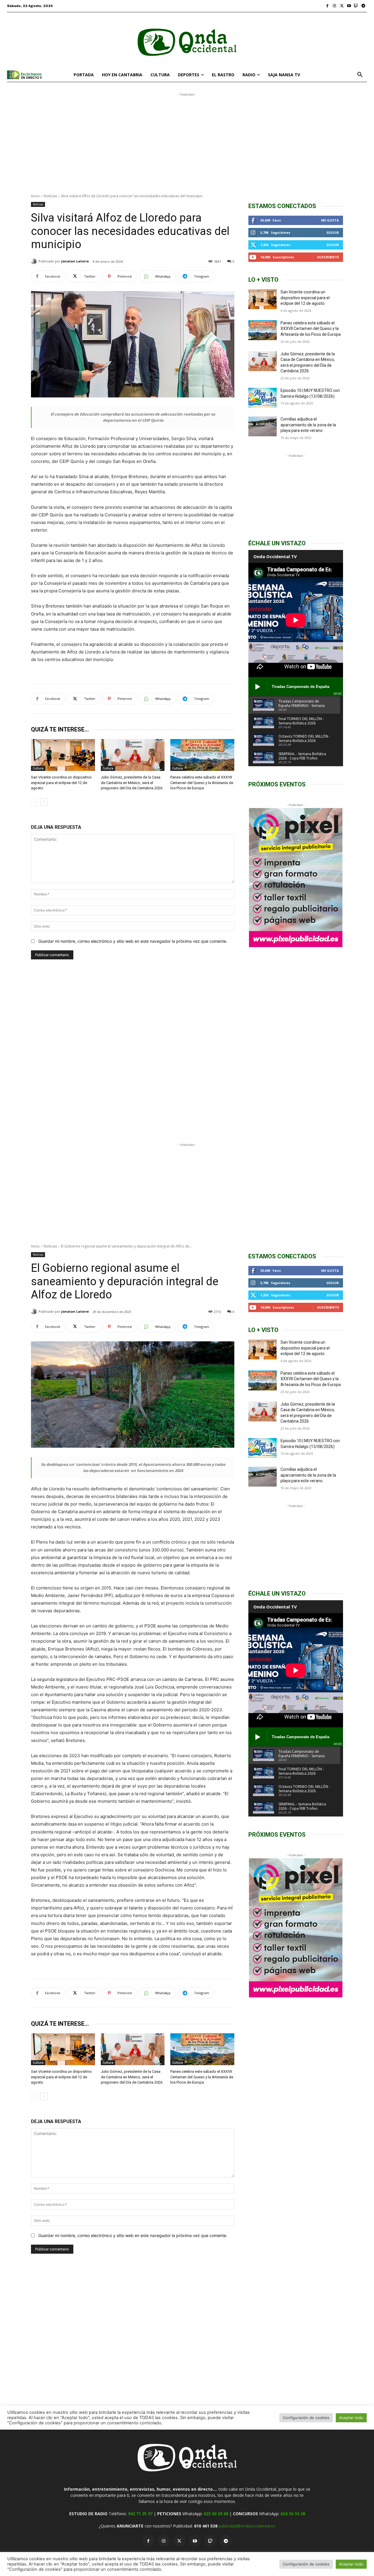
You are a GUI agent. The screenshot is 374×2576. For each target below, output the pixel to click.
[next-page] (44, 802)
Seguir (333, 232)
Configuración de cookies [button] (306, 2564)
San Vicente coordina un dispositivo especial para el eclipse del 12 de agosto (61, 782)
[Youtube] (349, 6)
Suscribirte (328, 257)
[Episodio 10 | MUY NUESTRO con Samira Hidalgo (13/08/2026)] (263, 398)
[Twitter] (342, 6)
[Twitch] (356, 6)
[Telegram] (363, 6)
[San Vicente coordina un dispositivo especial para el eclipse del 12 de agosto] (63, 755)
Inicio (35, 196)
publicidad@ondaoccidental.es (247, 2526)
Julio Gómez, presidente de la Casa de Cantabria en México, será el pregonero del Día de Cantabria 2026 (132, 782)
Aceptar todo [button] (351, 2564)
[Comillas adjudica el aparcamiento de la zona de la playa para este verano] (263, 426)
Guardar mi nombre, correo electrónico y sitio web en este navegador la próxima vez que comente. (133, 941)
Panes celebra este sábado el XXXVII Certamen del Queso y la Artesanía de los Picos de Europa (202, 782)
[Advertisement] (187, 139)
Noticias (50, 196)
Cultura (38, 768)
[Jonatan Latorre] (35, 261)
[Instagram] (335, 6)
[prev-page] (35, 802)
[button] (360, 75)
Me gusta (330, 220)
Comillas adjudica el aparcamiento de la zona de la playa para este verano (308, 425)
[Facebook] (327, 6)
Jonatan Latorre (75, 261)
